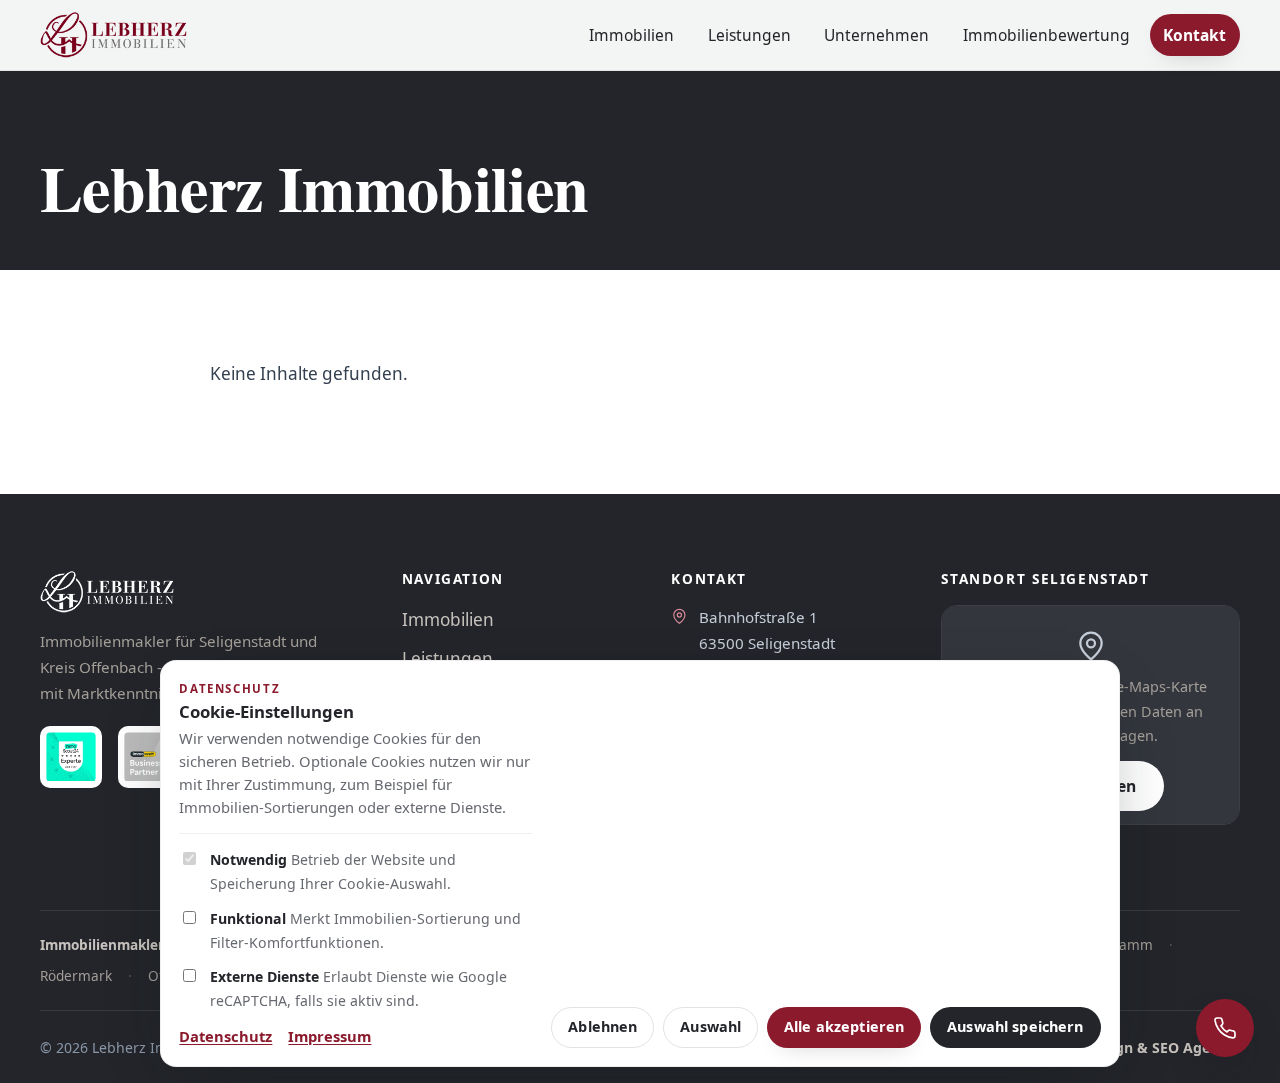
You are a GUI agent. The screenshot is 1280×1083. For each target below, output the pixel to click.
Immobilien (631, 35)
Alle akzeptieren (844, 1026)
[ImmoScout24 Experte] (71, 757)
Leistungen (749, 35)
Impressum (329, 1036)
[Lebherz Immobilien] (201, 592)
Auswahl (710, 1026)
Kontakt (1194, 35)
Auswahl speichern (1015, 1026)
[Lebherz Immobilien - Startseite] (113, 35)
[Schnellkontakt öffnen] (1225, 1028)
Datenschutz (225, 1036)
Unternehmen (876, 35)
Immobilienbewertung (1046, 35)
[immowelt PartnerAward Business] (149, 757)
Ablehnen (602, 1026)
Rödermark (76, 975)
